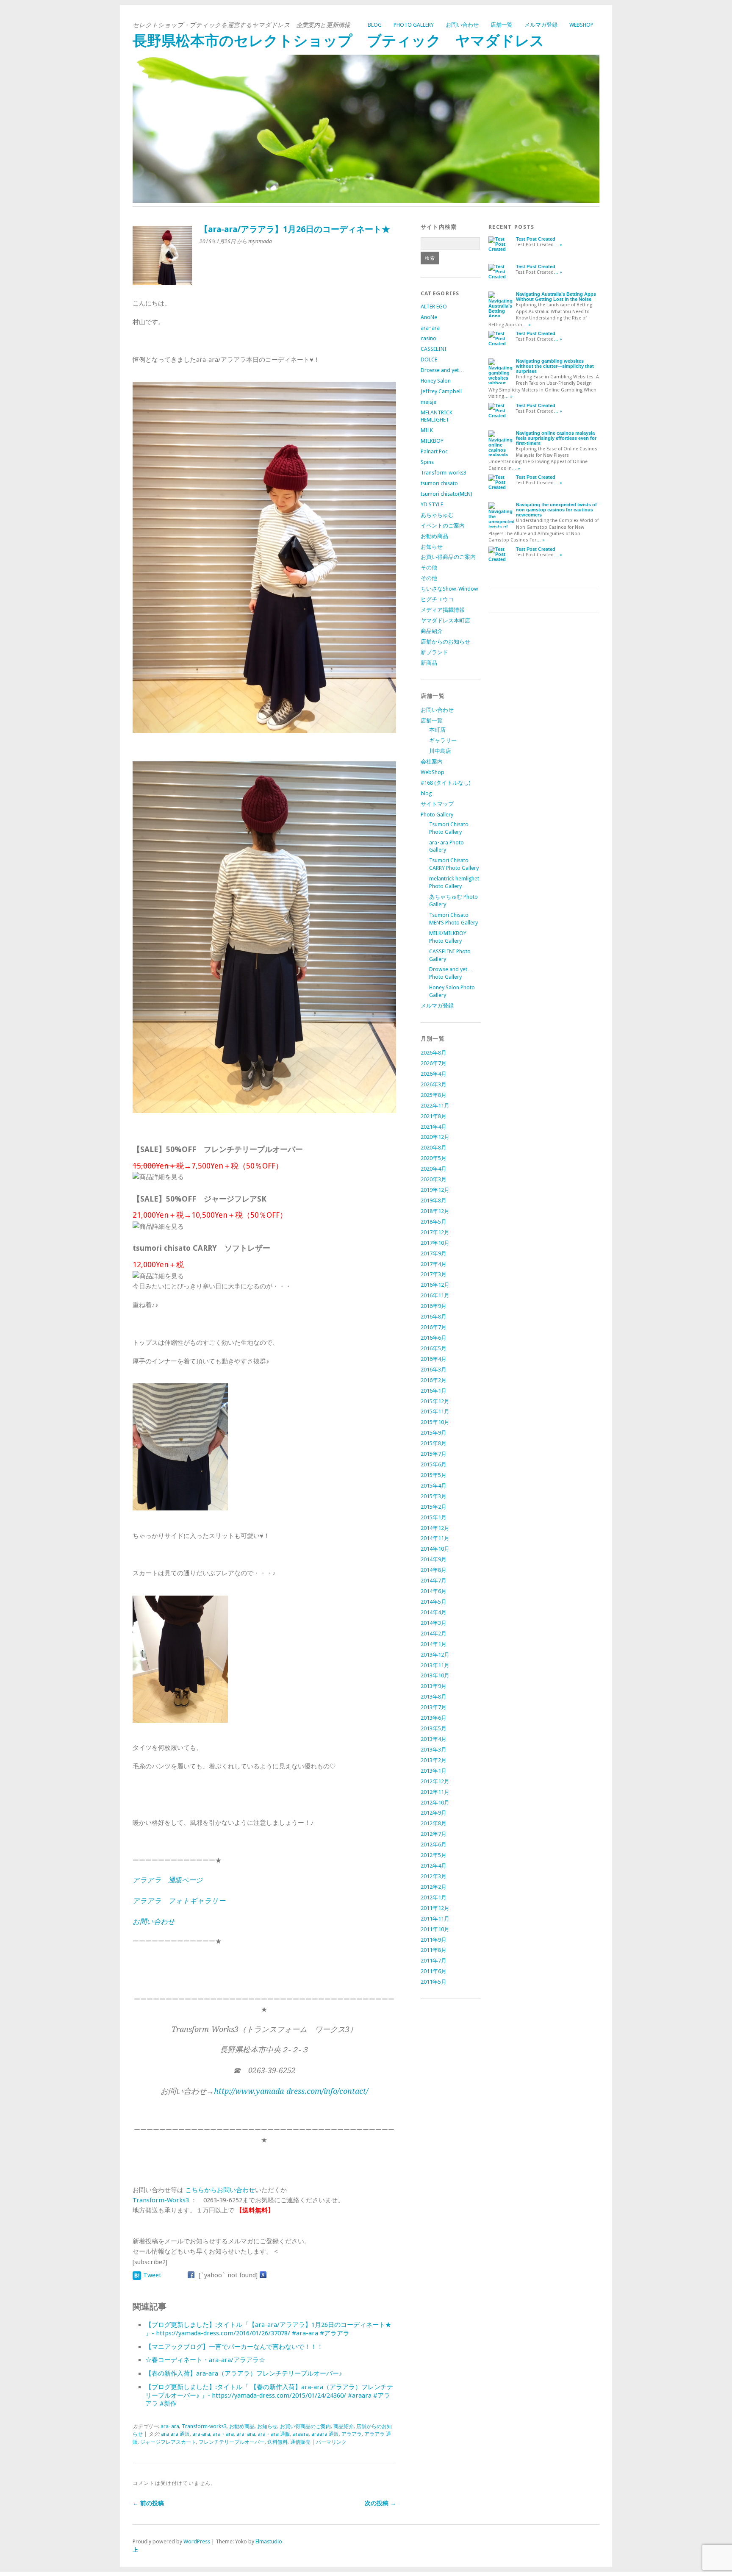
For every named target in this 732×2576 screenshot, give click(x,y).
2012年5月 (434, 1855)
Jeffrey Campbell (441, 391)
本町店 (437, 730)
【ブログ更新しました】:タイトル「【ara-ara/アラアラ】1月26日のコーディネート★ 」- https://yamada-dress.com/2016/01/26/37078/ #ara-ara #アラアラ (268, 2329)
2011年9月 (434, 1940)
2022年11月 (435, 1106)
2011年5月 (434, 1982)
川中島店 (440, 751)
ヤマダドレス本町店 (445, 620)
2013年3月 (434, 1750)
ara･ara (170, 2426)
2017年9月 (434, 1253)
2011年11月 (435, 1919)
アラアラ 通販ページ (168, 1880)
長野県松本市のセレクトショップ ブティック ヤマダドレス (338, 41)
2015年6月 (434, 1464)
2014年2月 (434, 1634)
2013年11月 (435, 1665)
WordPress (197, 2541)
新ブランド (434, 652)
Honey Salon (436, 381)
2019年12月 (435, 1190)
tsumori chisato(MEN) (446, 494)
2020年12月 (435, 1137)
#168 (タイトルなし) (446, 783)
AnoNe (429, 317)
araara (301, 2434)
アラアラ (352, 2434)
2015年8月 (434, 1443)
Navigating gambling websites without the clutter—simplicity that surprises (555, 366)
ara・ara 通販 (274, 2434)
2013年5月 (434, 1728)
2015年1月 (434, 1517)
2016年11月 (435, 1295)
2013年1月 (434, 1771)
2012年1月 (434, 1897)
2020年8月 (434, 1148)
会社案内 (432, 762)
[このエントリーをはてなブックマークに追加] (137, 2275)
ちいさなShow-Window (449, 589)
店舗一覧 (502, 25)
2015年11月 (435, 1412)
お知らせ (267, 2426)
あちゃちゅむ (437, 515)
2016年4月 (434, 1359)
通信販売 (300, 2442)
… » (558, 245)
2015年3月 (434, 1496)
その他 (429, 568)
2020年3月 (434, 1179)
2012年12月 (435, 1781)
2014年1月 (434, 1644)
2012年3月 (434, 1876)
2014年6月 (434, 1591)
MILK (427, 430)
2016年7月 (434, 1327)
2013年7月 (434, 1707)
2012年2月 (434, 1887)
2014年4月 (434, 1612)
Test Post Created (536, 239)
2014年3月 (434, 1623)
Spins (427, 462)
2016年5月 (434, 1348)
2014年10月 (435, 1549)
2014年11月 (435, 1538)
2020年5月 (434, 1158)
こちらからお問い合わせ (220, 2190)
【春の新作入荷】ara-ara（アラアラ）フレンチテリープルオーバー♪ (244, 2373)
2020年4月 (434, 1169)
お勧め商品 (242, 2426)
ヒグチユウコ (437, 599)
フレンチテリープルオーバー (232, 2442)
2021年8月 (434, 1116)
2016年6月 (434, 1338)
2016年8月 (434, 1317)
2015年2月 (434, 1507)
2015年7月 (434, 1454)
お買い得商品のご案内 (305, 2426)
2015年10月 (435, 1422)
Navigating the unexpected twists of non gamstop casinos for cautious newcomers (556, 510)
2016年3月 (434, 1370)
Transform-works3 (204, 2426)
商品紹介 (344, 2426)
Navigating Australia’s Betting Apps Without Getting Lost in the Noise (556, 297)
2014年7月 (434, 1581)
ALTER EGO (434, 307)
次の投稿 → (380, 2503)
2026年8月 (434, 1053)
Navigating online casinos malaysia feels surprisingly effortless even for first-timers (556, 438)
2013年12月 (435, 1655)
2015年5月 (434, 1475)
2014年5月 (434, 1602)
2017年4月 (434, 1264)
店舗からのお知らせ (445, 642)
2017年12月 (435, 1232)
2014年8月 (434, 1570)
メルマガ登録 (541, 25)
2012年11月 (435, 1792)
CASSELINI (434, 349)
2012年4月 (434, 1866)
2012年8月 (434, 1823)
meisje (428, 402)
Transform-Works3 (161, 2200)
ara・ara (223, 2434)
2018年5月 (434, 1222)
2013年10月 (435, 1675)
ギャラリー (443, 740)
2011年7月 (434, 1961)
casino (428, 338)
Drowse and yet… (442, 370)
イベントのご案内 (443, 526)
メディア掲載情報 (443, 610)
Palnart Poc (434, 451)
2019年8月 (434, 1201)
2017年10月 (435, 1243)
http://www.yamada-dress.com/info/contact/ (291, 2091)
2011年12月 (435, 1908)
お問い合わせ (462, 25)
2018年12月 (435, 1211)
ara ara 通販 (175, 2434)
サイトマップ (437, 804)
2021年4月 (434, 1127)
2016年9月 (434, 1306)
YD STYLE (432, 504)
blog (375, 25)
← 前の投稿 (148, 2503)
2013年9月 (434, 1686)
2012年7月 (434, 1834)
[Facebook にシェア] (191, 2275)
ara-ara (201, 2434)
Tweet (152, 2275)
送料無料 (277, 2442)
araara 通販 (325, 2434)
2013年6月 (434, 1718)
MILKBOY (432, 441)
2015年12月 (435, 1401)
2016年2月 (434, 1380)
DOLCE (429, 359)
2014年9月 (434, 1559)
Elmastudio (269, 2541)
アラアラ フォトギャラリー (179, 1901)
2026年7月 (434, 1063)
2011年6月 (434, 1971)
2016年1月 (434, 1391)
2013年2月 (434, 1760)
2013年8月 (434, 1697)
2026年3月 (434, 1084)
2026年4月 (434, 1074)
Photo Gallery (414, 25)
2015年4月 (434, 1486)
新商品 (429, 663)
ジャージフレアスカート (168, 2442)
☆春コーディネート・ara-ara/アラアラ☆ (205, 2360)
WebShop (581, 25)
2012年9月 (434, 1813)
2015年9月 (434, 1433)
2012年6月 (434, 1845)
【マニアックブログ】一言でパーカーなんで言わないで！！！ (234, 2347)
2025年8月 (434, 1095)
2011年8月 (434, 1950)
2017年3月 (434, 1274)
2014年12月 (435, 1528)
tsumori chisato (439, 483)
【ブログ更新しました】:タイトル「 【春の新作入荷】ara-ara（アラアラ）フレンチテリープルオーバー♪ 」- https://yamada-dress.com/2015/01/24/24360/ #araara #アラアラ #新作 (269, 2396)
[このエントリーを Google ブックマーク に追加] (263, 2275)
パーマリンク (331, 2442)
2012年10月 (435, 1803)
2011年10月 (435, 1929)
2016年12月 (435, 1285)
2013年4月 (434, 1739)
